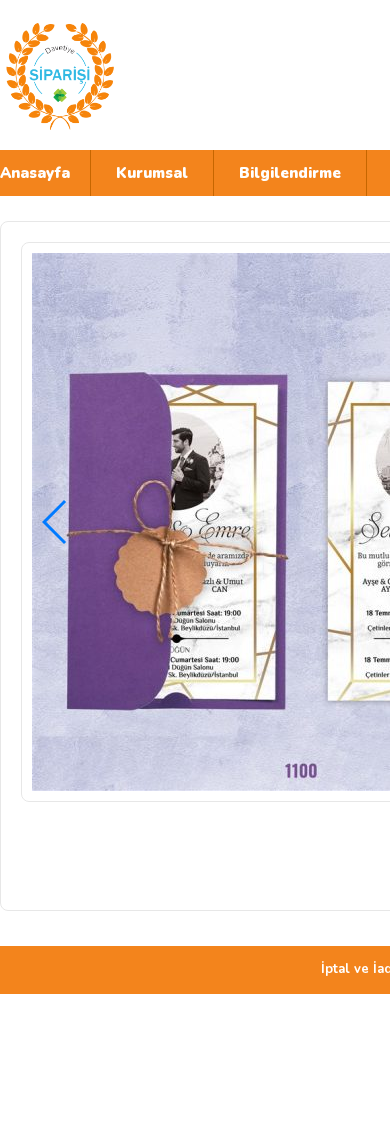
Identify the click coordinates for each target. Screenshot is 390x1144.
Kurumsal (152, 173)
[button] (55, 522)
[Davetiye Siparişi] (175, 75)
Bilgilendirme (290, 173)
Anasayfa (35, 173)
